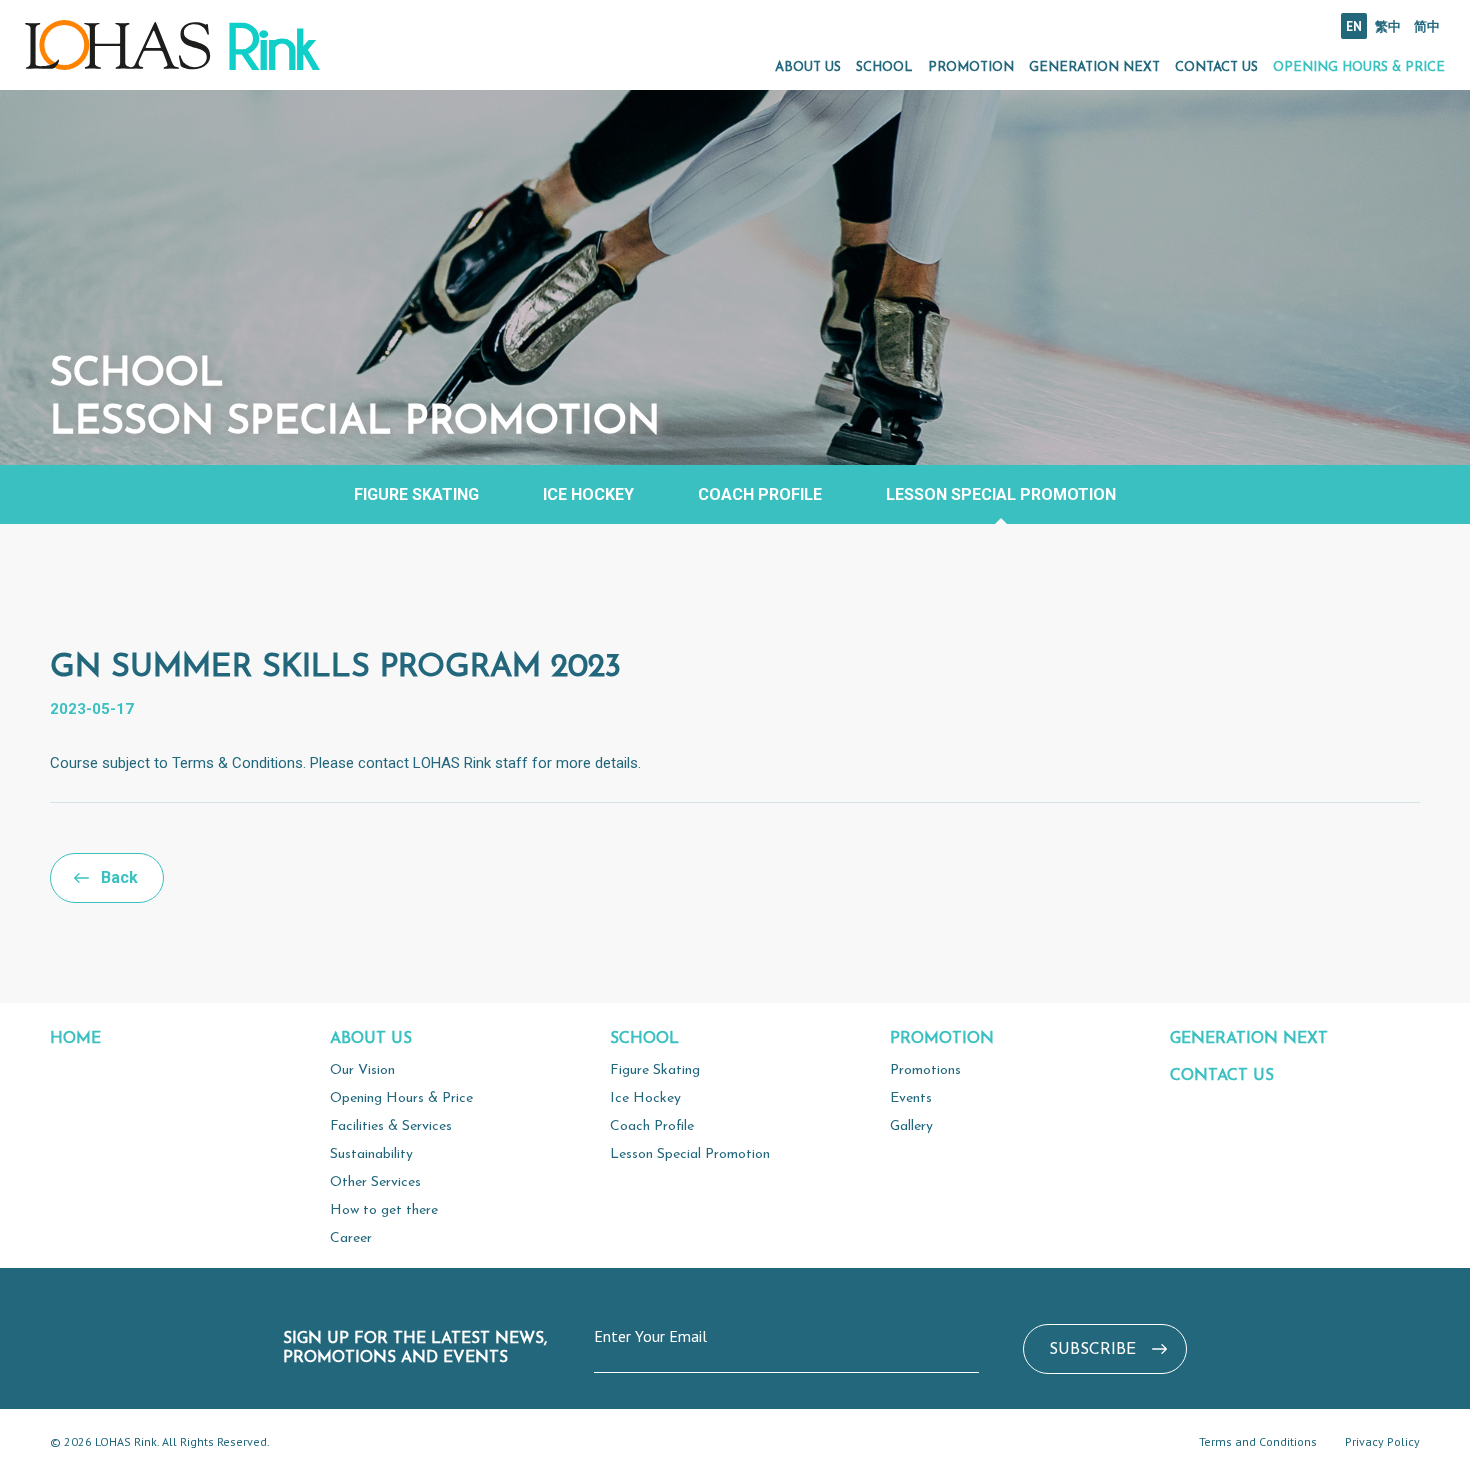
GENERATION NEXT (1094, 67)
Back (119, 877)
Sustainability (371, 1154)
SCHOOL (884, 67)
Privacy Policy (1382, 1441)
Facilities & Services (391, 1126)
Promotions (925, 1070)
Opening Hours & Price (401, 1098)
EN (1354, 26)
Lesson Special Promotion (1001, 494)
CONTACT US (1216, 67)
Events (911, 1098)
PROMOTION (971, 67)
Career (351, 1238)
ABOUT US (808, 67)
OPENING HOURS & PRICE (1359, 67)
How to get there (384, 1210)
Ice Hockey (588, 494)
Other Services (375, 1182)
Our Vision (362, 1070)
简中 (1427, 26)
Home (75, 1039)
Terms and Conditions (1258, 1441)
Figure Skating (416, 494)
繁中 (1388, 26)
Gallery (911, 1126)
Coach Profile (760, 494)
